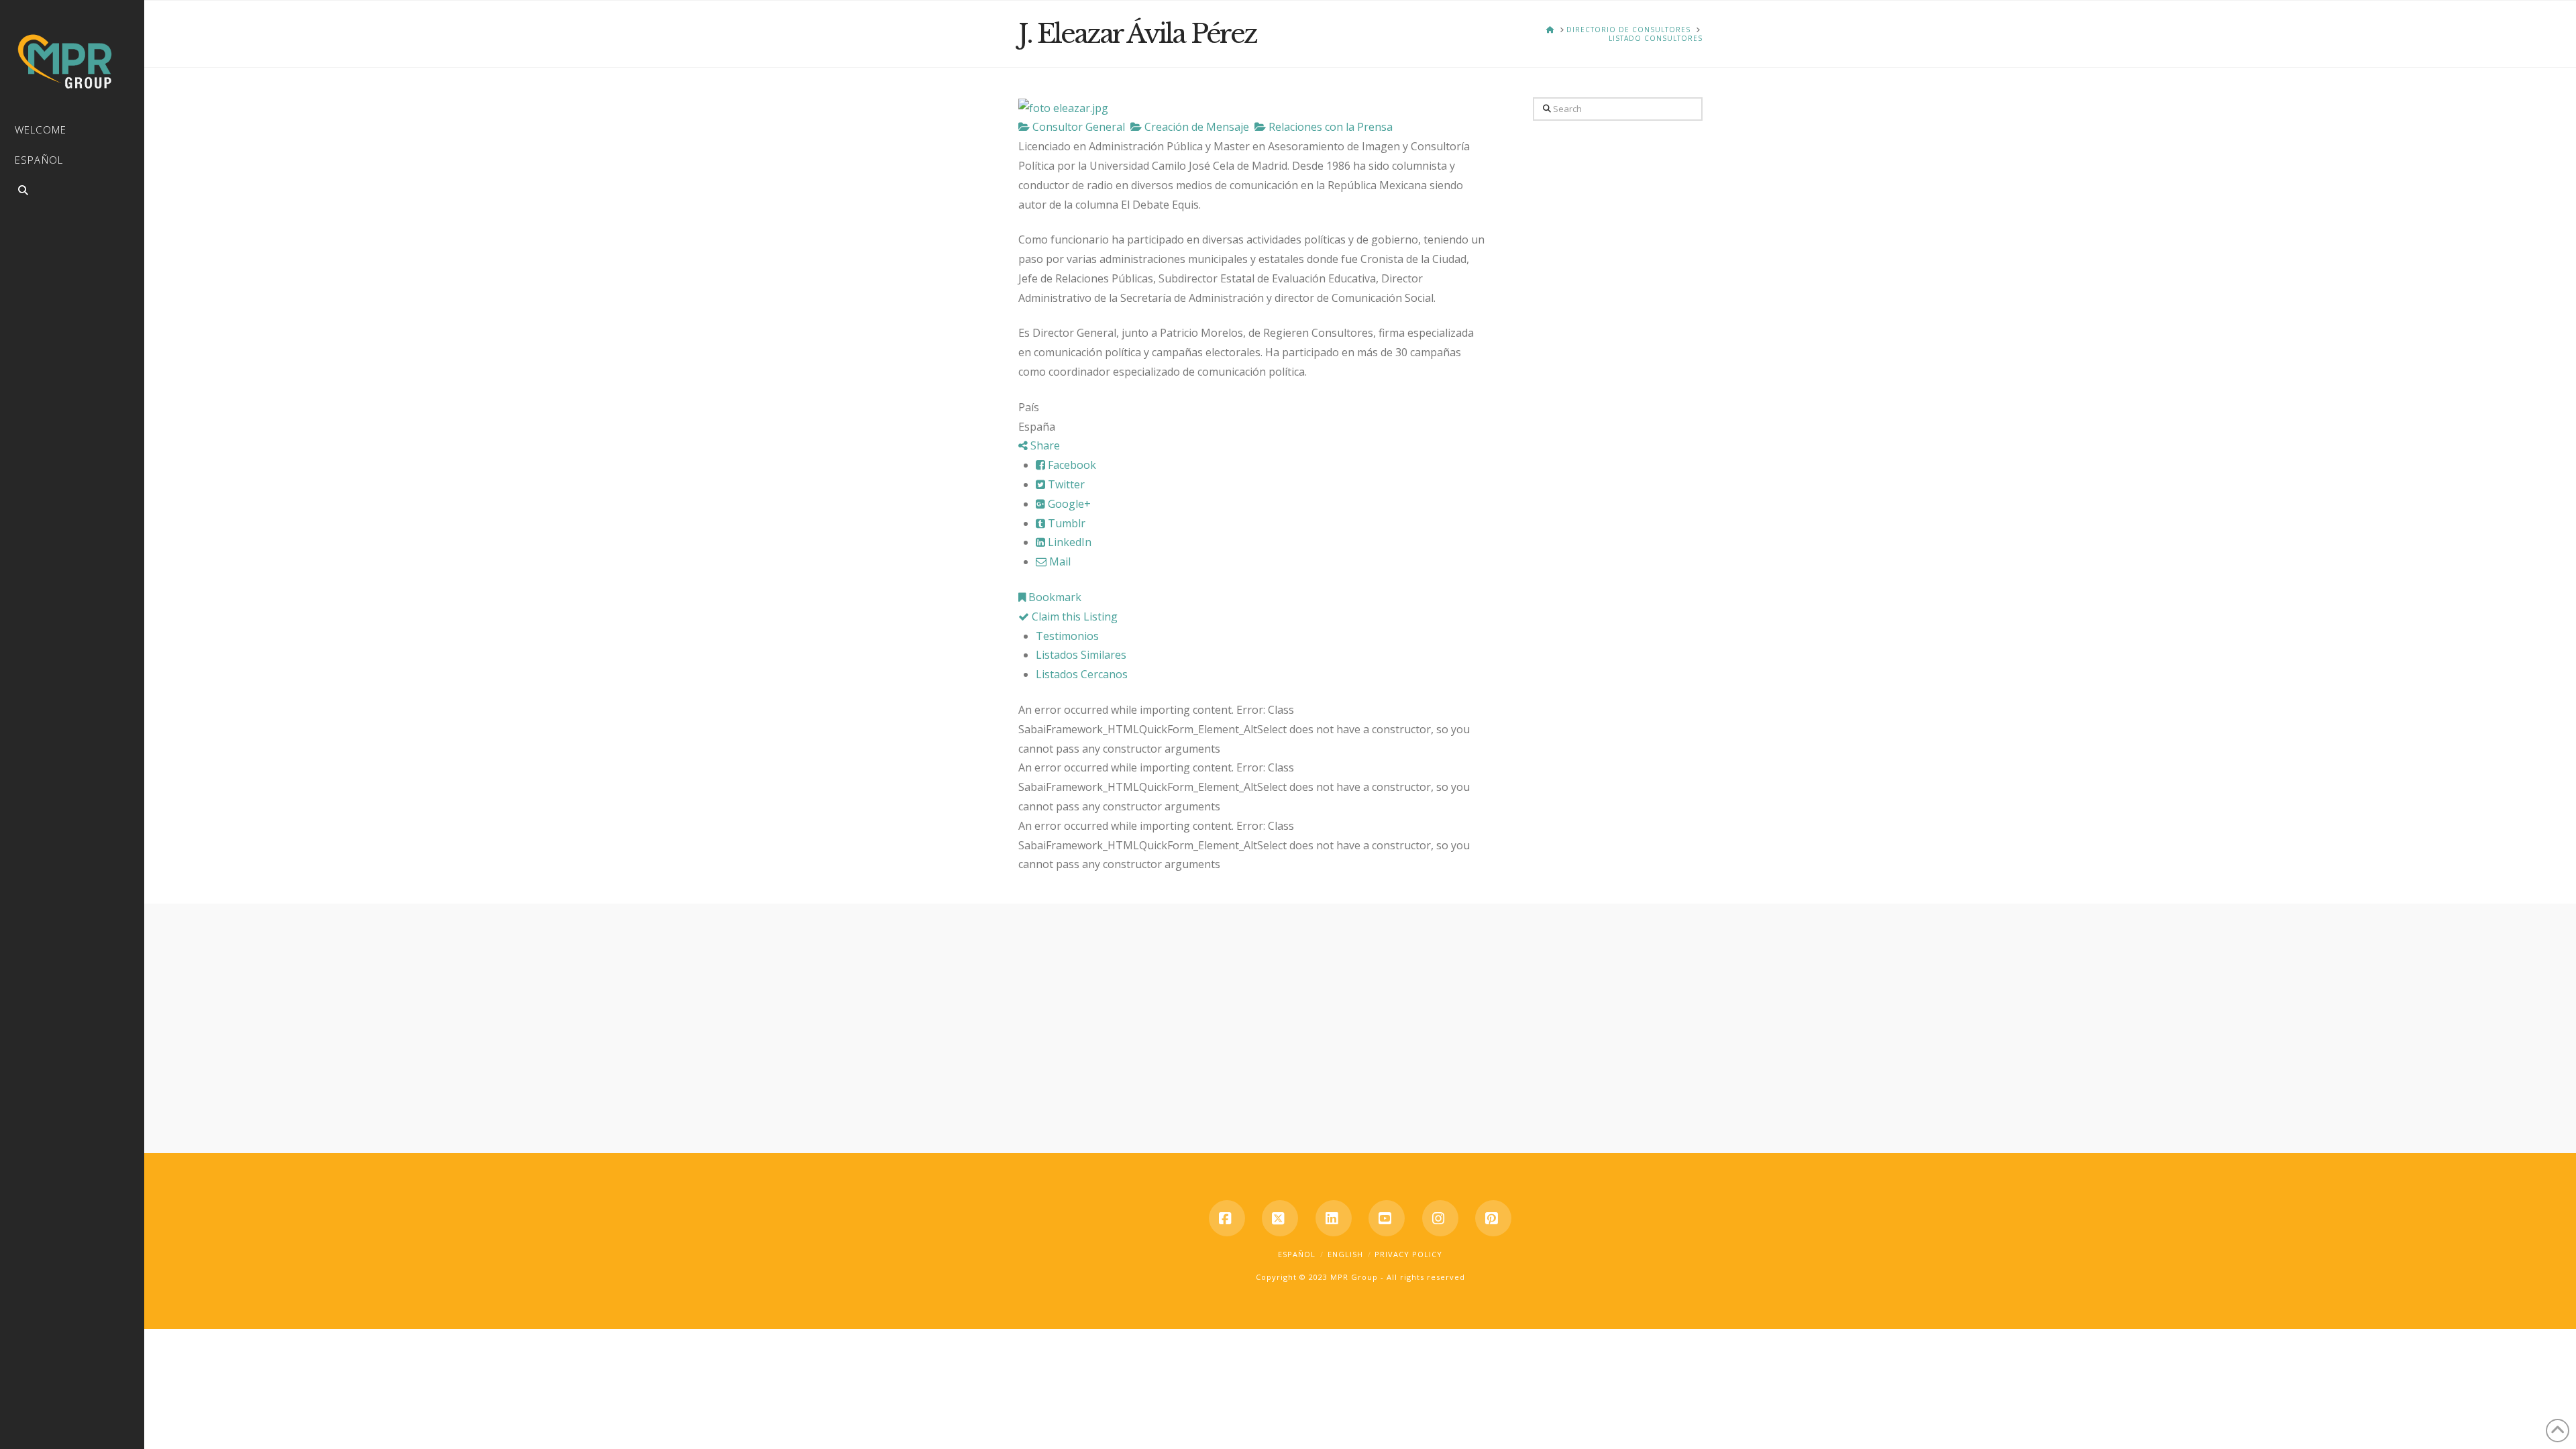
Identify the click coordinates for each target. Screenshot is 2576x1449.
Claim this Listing (1073, 616)
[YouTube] (1387, 1218)
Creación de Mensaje (1195, 127)
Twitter (1065, 484)
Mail (1059, 561)
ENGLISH (1345, 1254)
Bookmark (1054, 597)
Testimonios (1067, 636)
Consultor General (1077, 127)
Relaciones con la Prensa (1329, 127)
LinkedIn (1068, 542)
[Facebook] (1227, 1218)
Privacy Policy (1408, 1254)
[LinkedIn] (1334, 1218)
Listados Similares (1081, 655)
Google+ (1068, 504)
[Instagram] (1440, 1218)
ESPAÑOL (1297, 1254)
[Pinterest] (1493, 1218)
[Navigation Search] (72, 192)
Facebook (1071, 465)
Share (1044, 445)
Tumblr (1065, 523)
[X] (1280, 1218)
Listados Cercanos (1082, 674)
